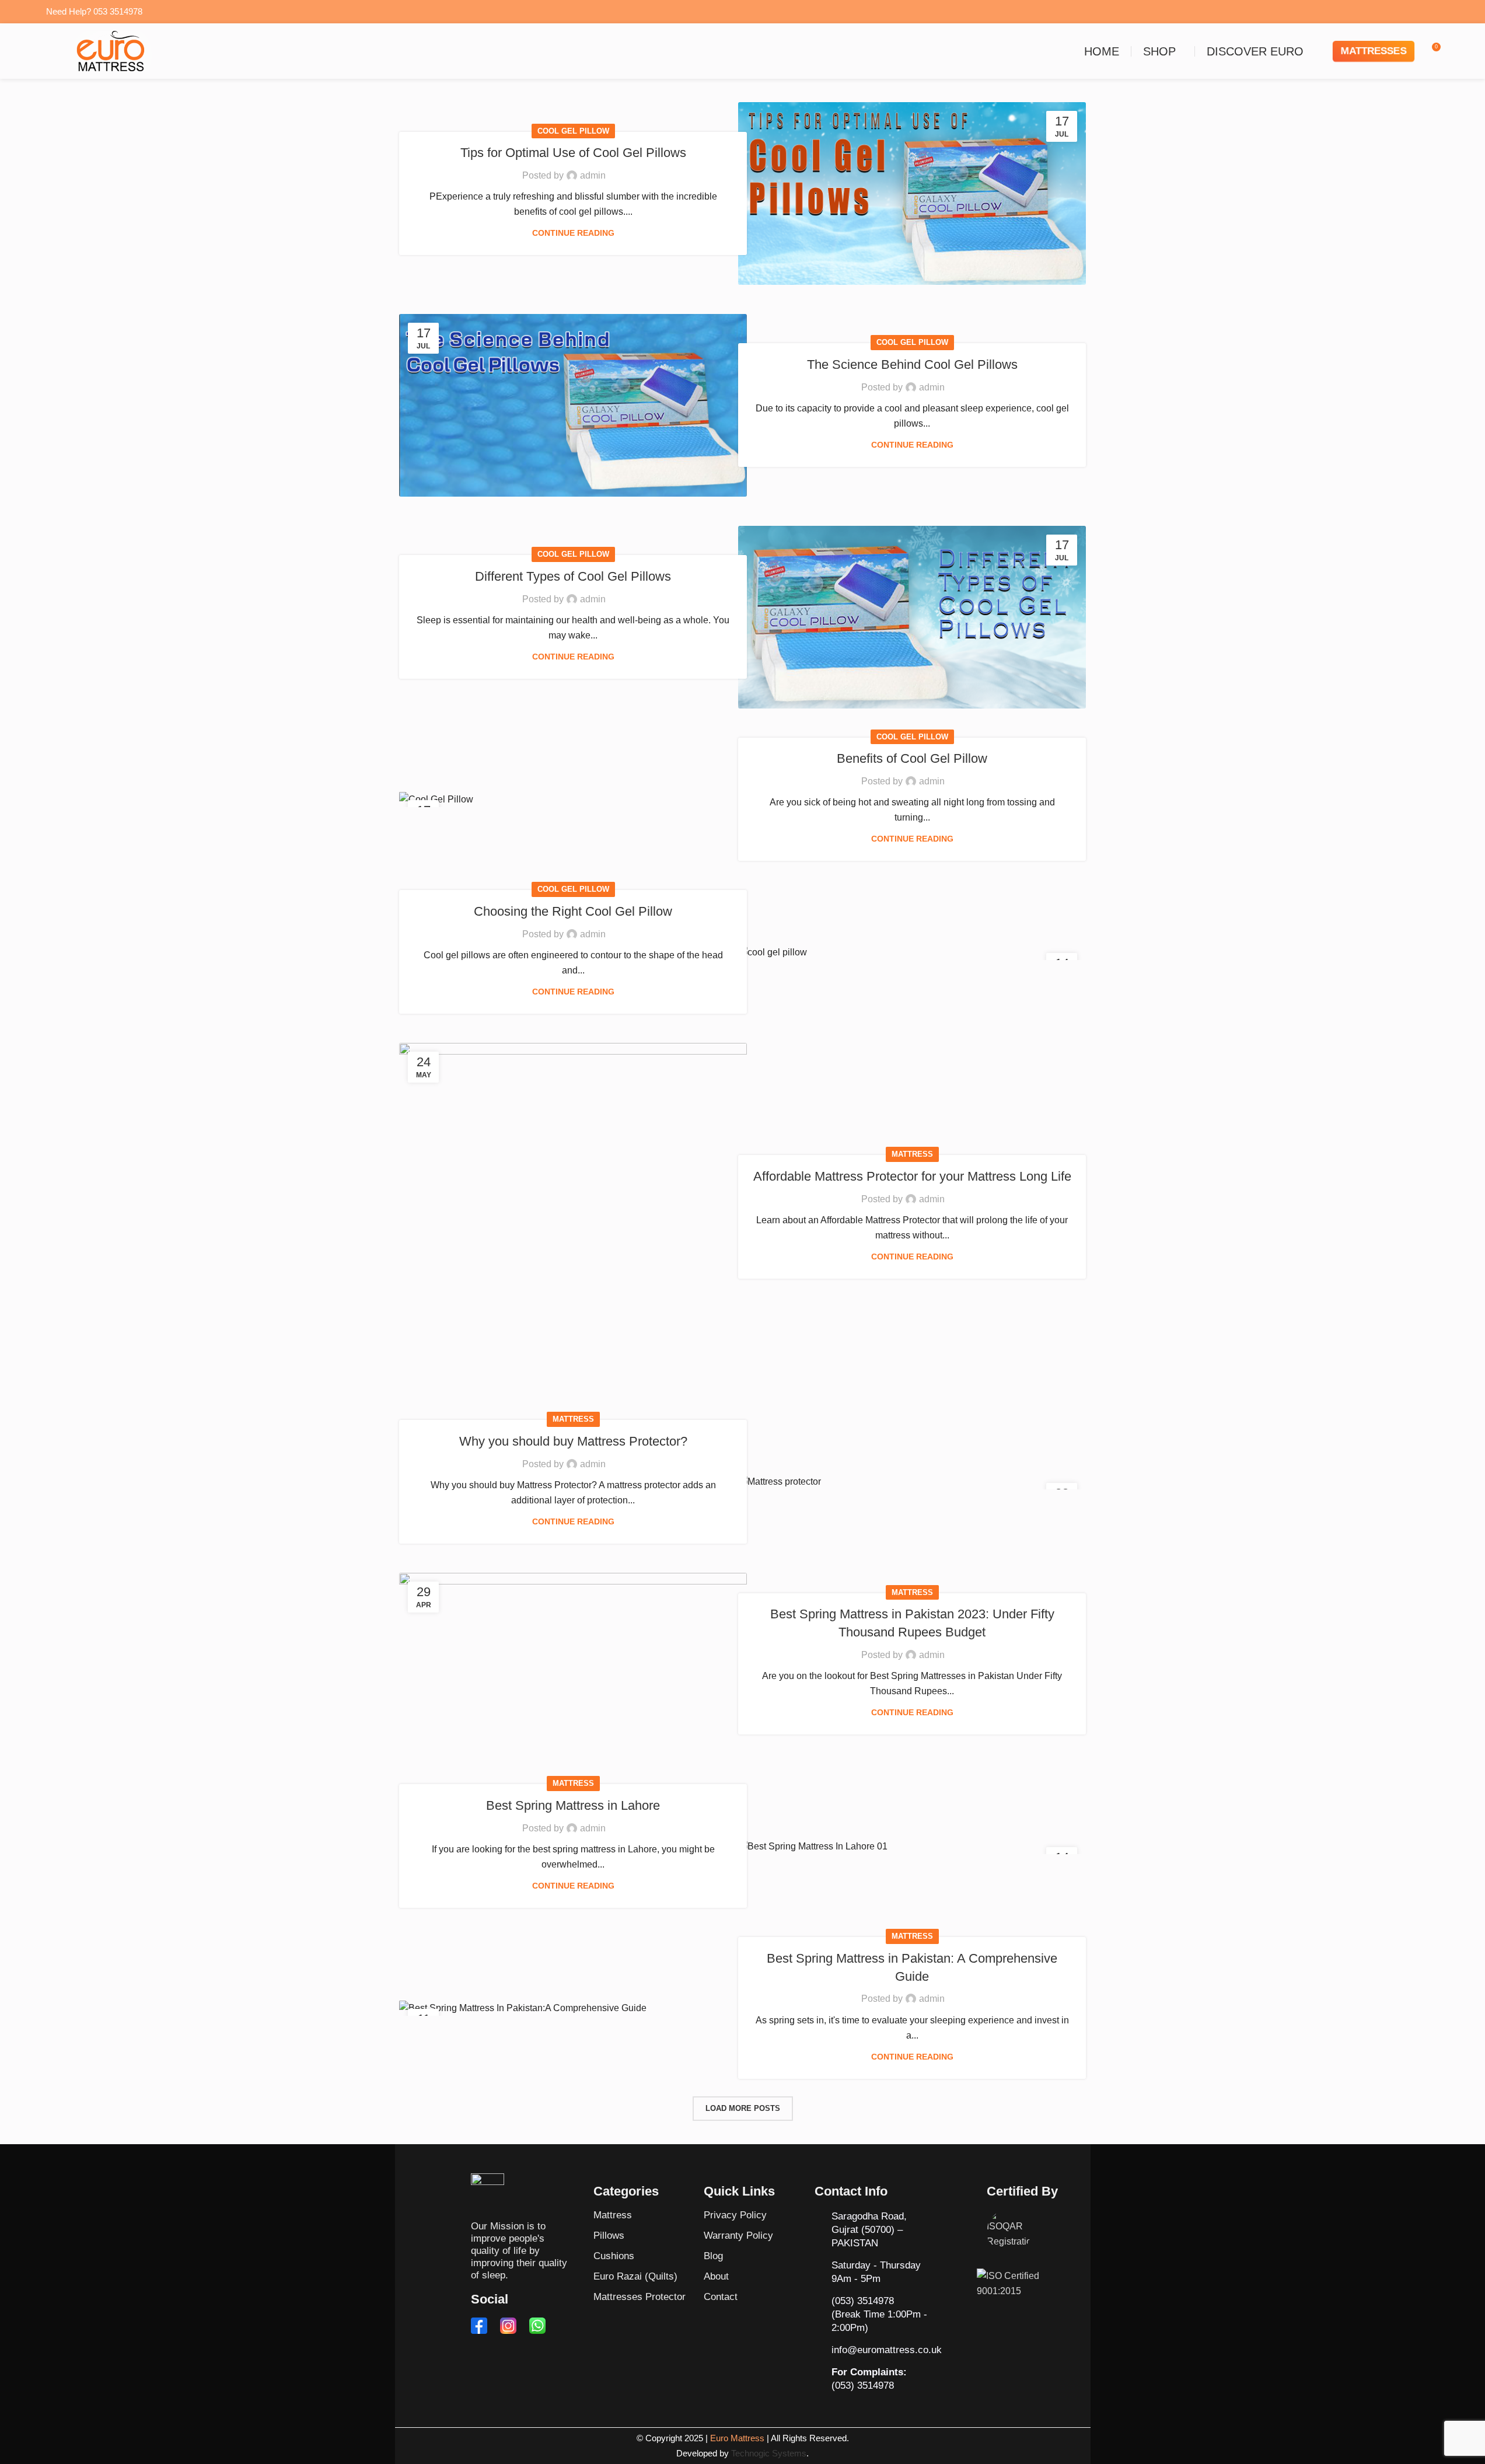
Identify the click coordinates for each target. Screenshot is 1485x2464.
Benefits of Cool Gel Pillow (912, 758)
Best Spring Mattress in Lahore (573, 1805)
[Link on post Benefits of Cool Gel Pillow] (573, 799)
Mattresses (1374, 51)
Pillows (609, 2236)
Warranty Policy (738, 2236)
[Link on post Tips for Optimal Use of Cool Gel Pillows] (912, 193)
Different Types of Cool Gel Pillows (573, 576)
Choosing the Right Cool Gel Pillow (573, 911)
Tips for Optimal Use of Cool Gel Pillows (573, 153)
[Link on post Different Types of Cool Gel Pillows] (912, 617)
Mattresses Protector (640, 2297)
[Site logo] (110, 50)
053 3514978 (118, 11)
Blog (713, 2256)
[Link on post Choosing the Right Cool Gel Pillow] (912, 952)
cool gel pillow (573, 131)
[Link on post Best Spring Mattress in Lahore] (912, 1846)
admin (593, 175)
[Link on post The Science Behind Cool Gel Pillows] (573, 405)
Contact (721, 2297)
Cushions (614, 2256)
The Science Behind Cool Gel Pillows (912, 364)
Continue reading (573, 233)
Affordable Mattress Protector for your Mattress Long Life (912, 1176)
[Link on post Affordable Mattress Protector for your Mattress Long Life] (573, 1217)
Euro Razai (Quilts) (635, 2276)
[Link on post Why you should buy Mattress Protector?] (912, 1482)
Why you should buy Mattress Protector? (573, 1441)
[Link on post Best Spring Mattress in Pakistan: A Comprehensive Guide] (573, 2008)
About (716, 2276)
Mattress (912, 1154)
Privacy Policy (735, 2215)
